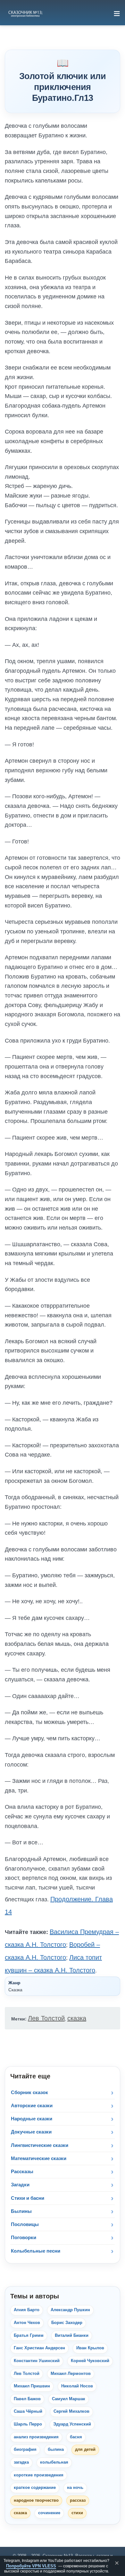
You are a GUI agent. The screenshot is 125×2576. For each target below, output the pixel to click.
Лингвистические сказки (40, 2145)
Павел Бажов (27, 2399)
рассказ (78, 2500)
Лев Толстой (46, 2018)
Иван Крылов (90, 2348)
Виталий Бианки (72, 2336)
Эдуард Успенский (72, 2424)
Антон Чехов (27, 2323)
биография (25, 2450)
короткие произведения (39, 2475)
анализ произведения (36, 2437)
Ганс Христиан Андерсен (39, 2348)
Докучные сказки (31, 2132)
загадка (21, 2462)
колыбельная (54, 2462)
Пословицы (25, 2224)
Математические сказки (39, 2158)
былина (56, 2450)
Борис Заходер (67, 2323)
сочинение (49, 2513)
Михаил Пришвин (32, 2386)
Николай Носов (77, 2386)
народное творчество (36, 2500)
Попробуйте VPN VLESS (31, 2566)
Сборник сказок (29, 2092)
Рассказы (22, 2171)
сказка (77, 2018)
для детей (85, 2450)
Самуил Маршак (69, 2399)
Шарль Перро (28, 2424)
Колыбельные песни (36, 2251)
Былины (21, 2211)
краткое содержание (35, 2488)
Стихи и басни (28, 2198)
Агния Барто (27, 2310)
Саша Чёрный (28, 2411)
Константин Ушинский (37, 2361)
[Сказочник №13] (25, 13)
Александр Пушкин (70, 2310)
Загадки (20, 2185)
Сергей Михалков (71, 2411)
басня (76, 2437)
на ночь (75, 2488)
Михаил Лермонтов (71, 2374)
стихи (77, 2513)
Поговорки (24, 2237)
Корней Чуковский (90, 2361)
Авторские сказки (32, 2105)
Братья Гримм (29, 2336)
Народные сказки (32, 2119)
